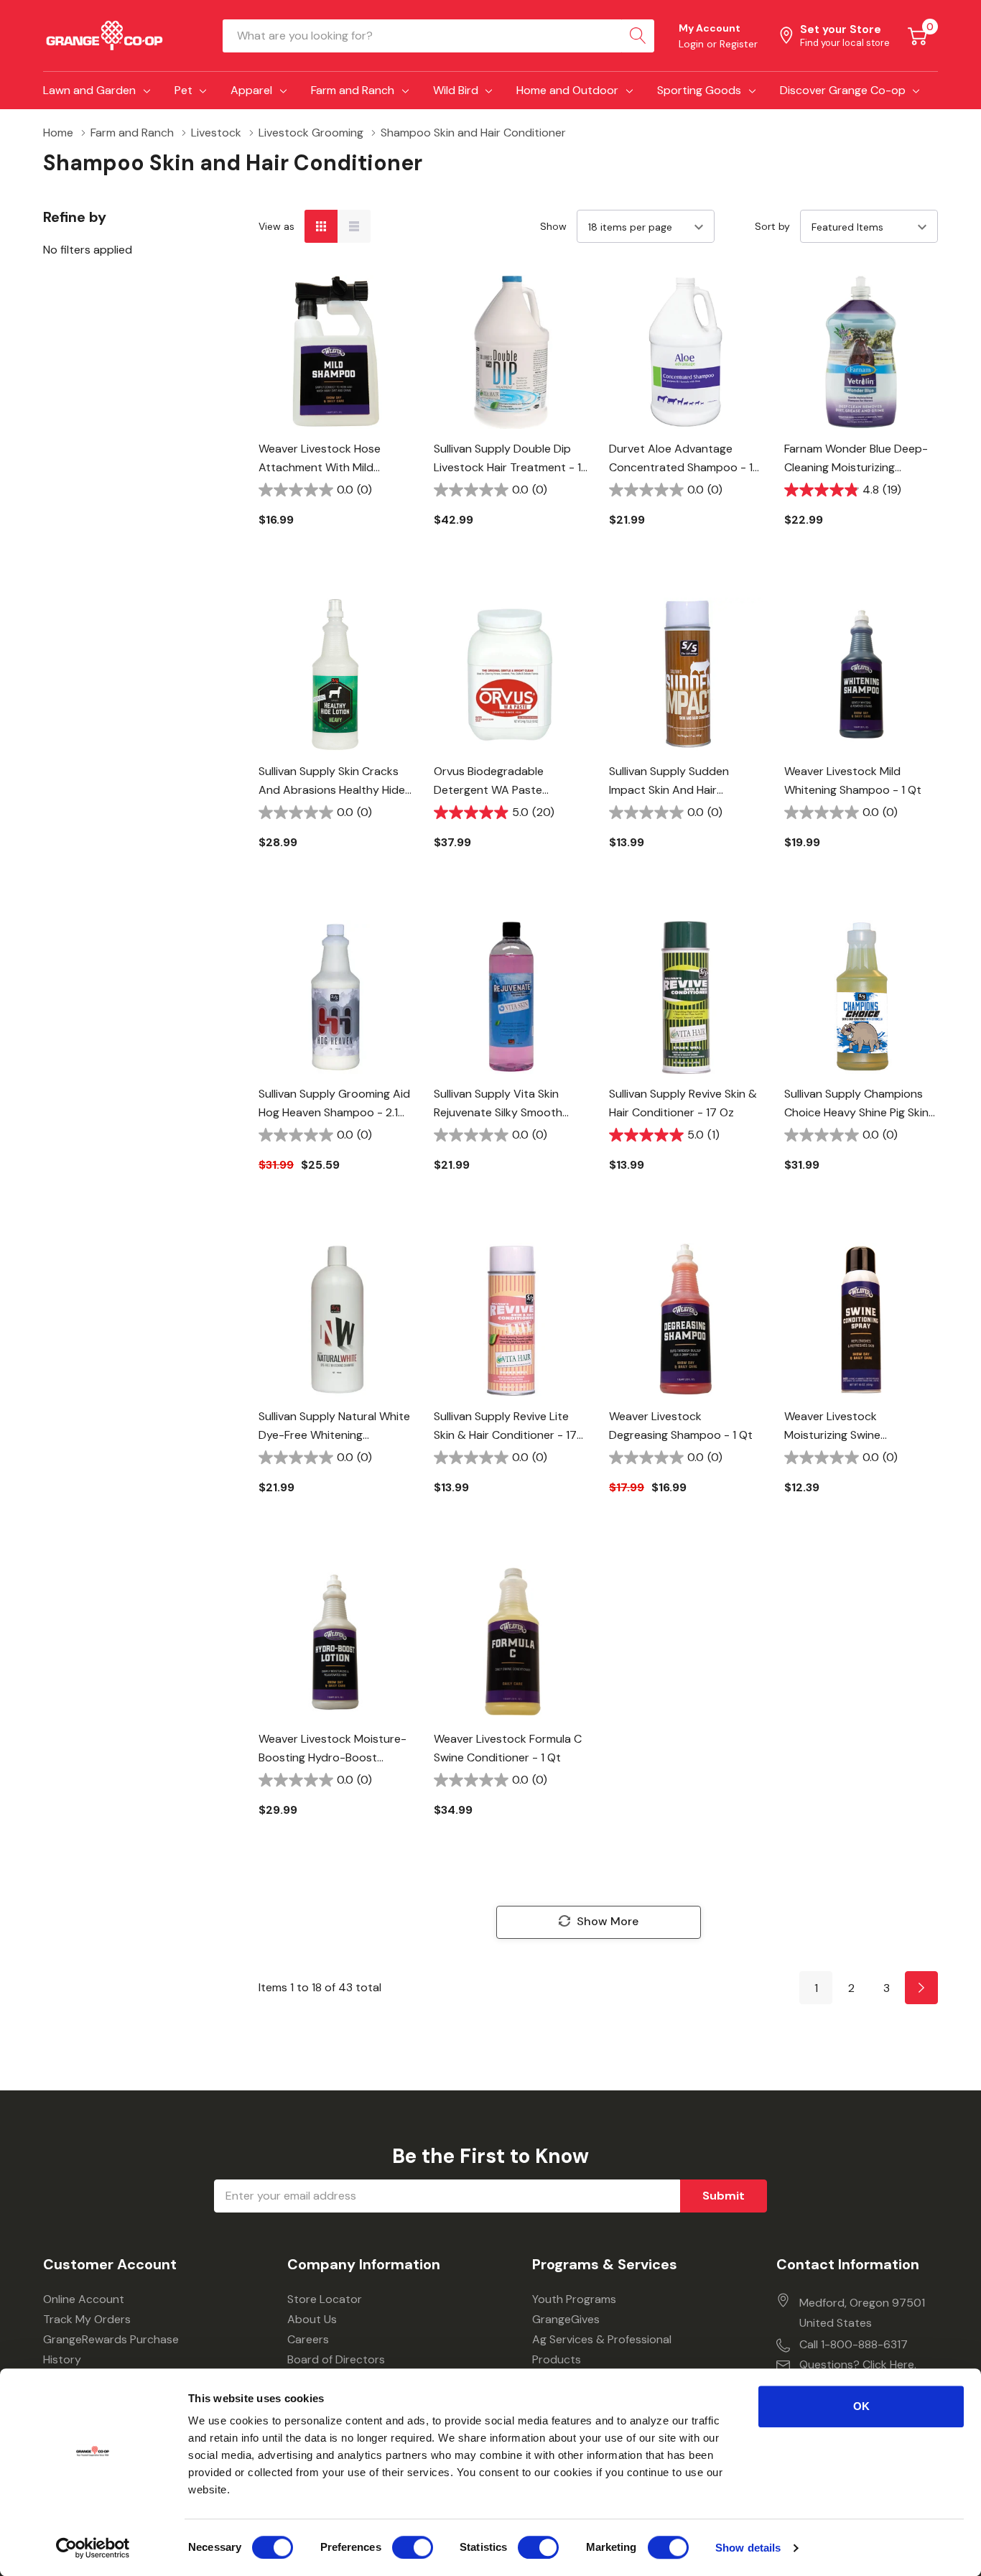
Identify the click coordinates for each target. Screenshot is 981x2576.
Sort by (772, 226)
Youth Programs (574, 2299)
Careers (308, 2339)
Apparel (251, 90)
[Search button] (638, 36)
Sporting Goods (699, 90)
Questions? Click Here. (858, 2364)
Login (693, 44)
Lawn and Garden (89, 90)
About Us (312, 2319)
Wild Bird (456, 90)
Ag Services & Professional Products (602, 2349)
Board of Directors (336, 2359)
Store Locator (325, 2299)
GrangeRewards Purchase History (111, 2349)
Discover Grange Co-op (843, 90)
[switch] (413, 2547)
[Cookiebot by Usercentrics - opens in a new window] (93, 2548)
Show (553, 226)
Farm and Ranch (353, 90)
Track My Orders (87, 2319)
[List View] (354, 226)
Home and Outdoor (567, 90)
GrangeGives (566, 2319)
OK (861, 2406)
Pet (183, 90)
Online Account (84, 2299)
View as (276, 226)
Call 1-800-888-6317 (854, 2344)
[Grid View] (321, 226)
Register (739, 44)
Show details (748, 2548)
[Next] (921, 1988)
